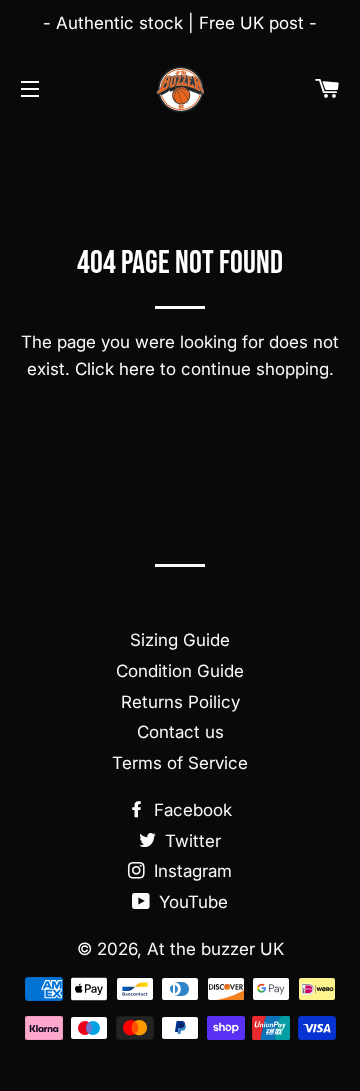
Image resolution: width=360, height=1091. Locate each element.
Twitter (190, 841)
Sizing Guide (180, 640)
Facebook (190, 810)
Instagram (190, 871)
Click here (115, 369)
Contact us (180, 732)
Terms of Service (180, 763)
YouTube (191, 902)
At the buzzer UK (215, 949)
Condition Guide (180, 671)
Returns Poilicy (180, 702)
